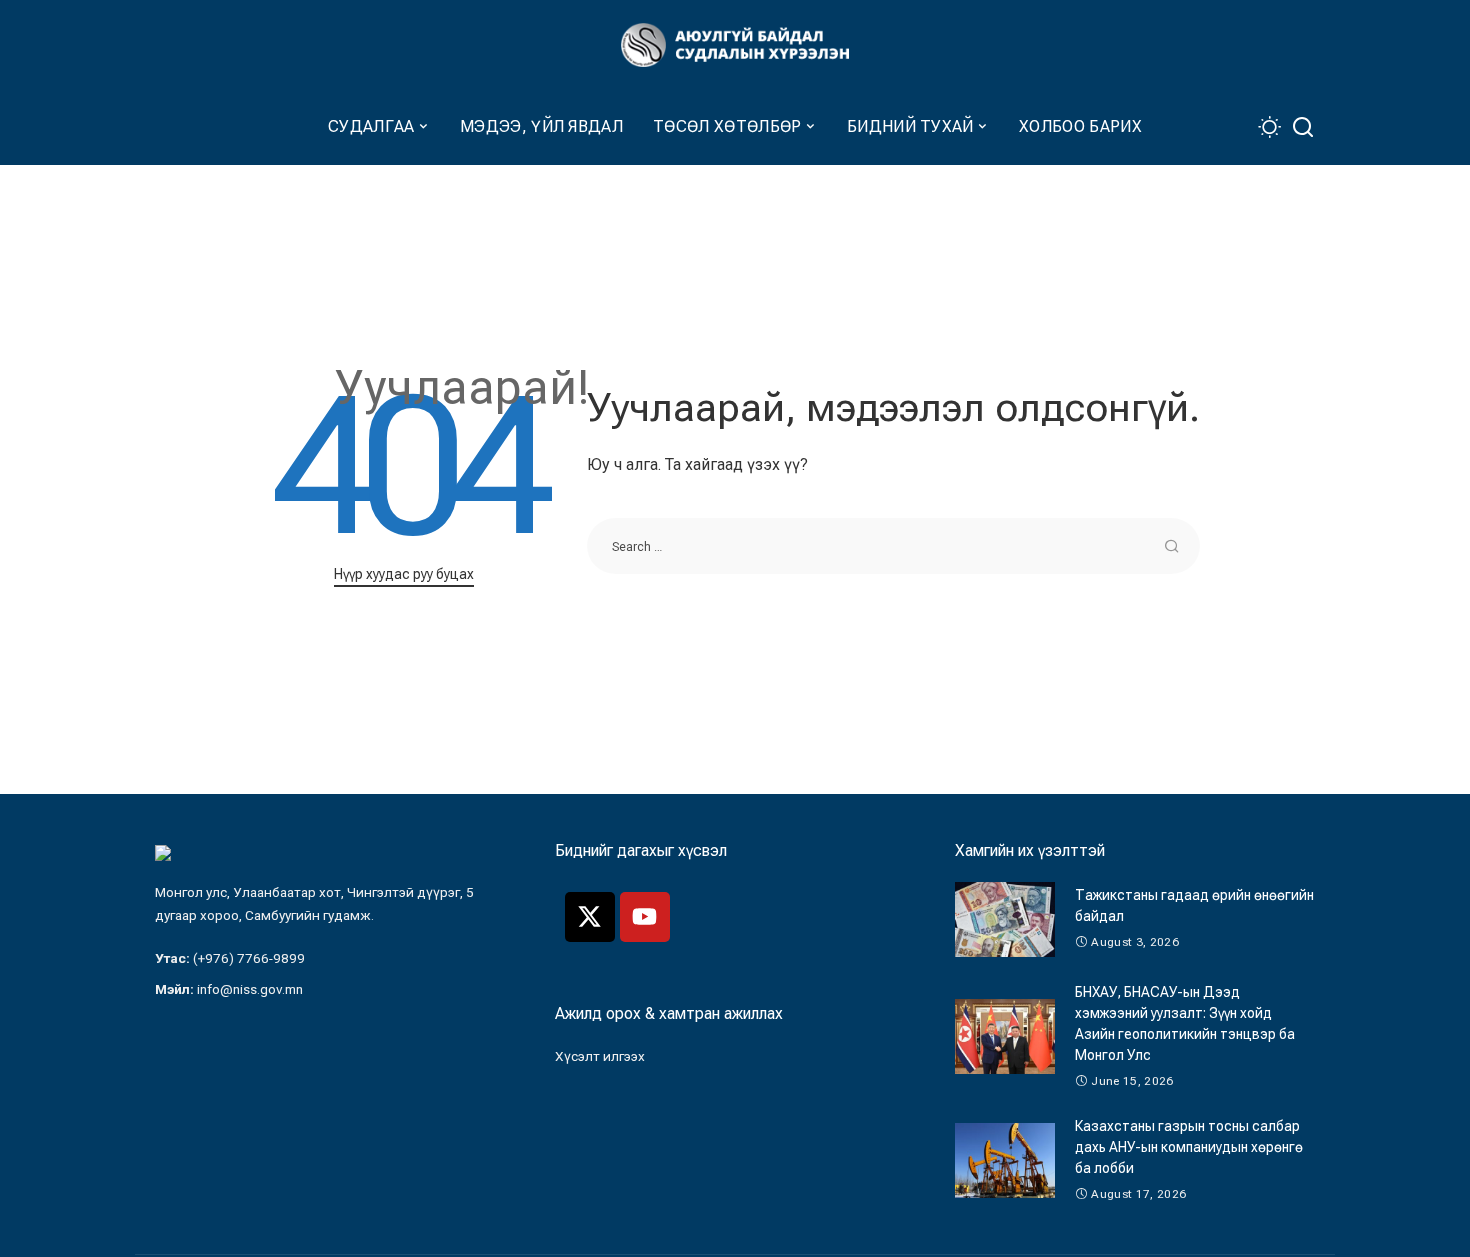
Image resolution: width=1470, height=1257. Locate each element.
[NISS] (735, 45)
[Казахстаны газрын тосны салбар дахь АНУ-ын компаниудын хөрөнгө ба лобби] (1005, 1160)
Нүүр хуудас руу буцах (404, 574)
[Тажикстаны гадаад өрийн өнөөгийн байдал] (1005, 919)
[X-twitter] (590, 917)
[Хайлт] (1303, 127)
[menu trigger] (165, 127)
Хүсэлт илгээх (600, 1056)
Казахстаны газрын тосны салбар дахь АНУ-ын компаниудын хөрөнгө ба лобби (1189, 1147)
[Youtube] (645, 917)
